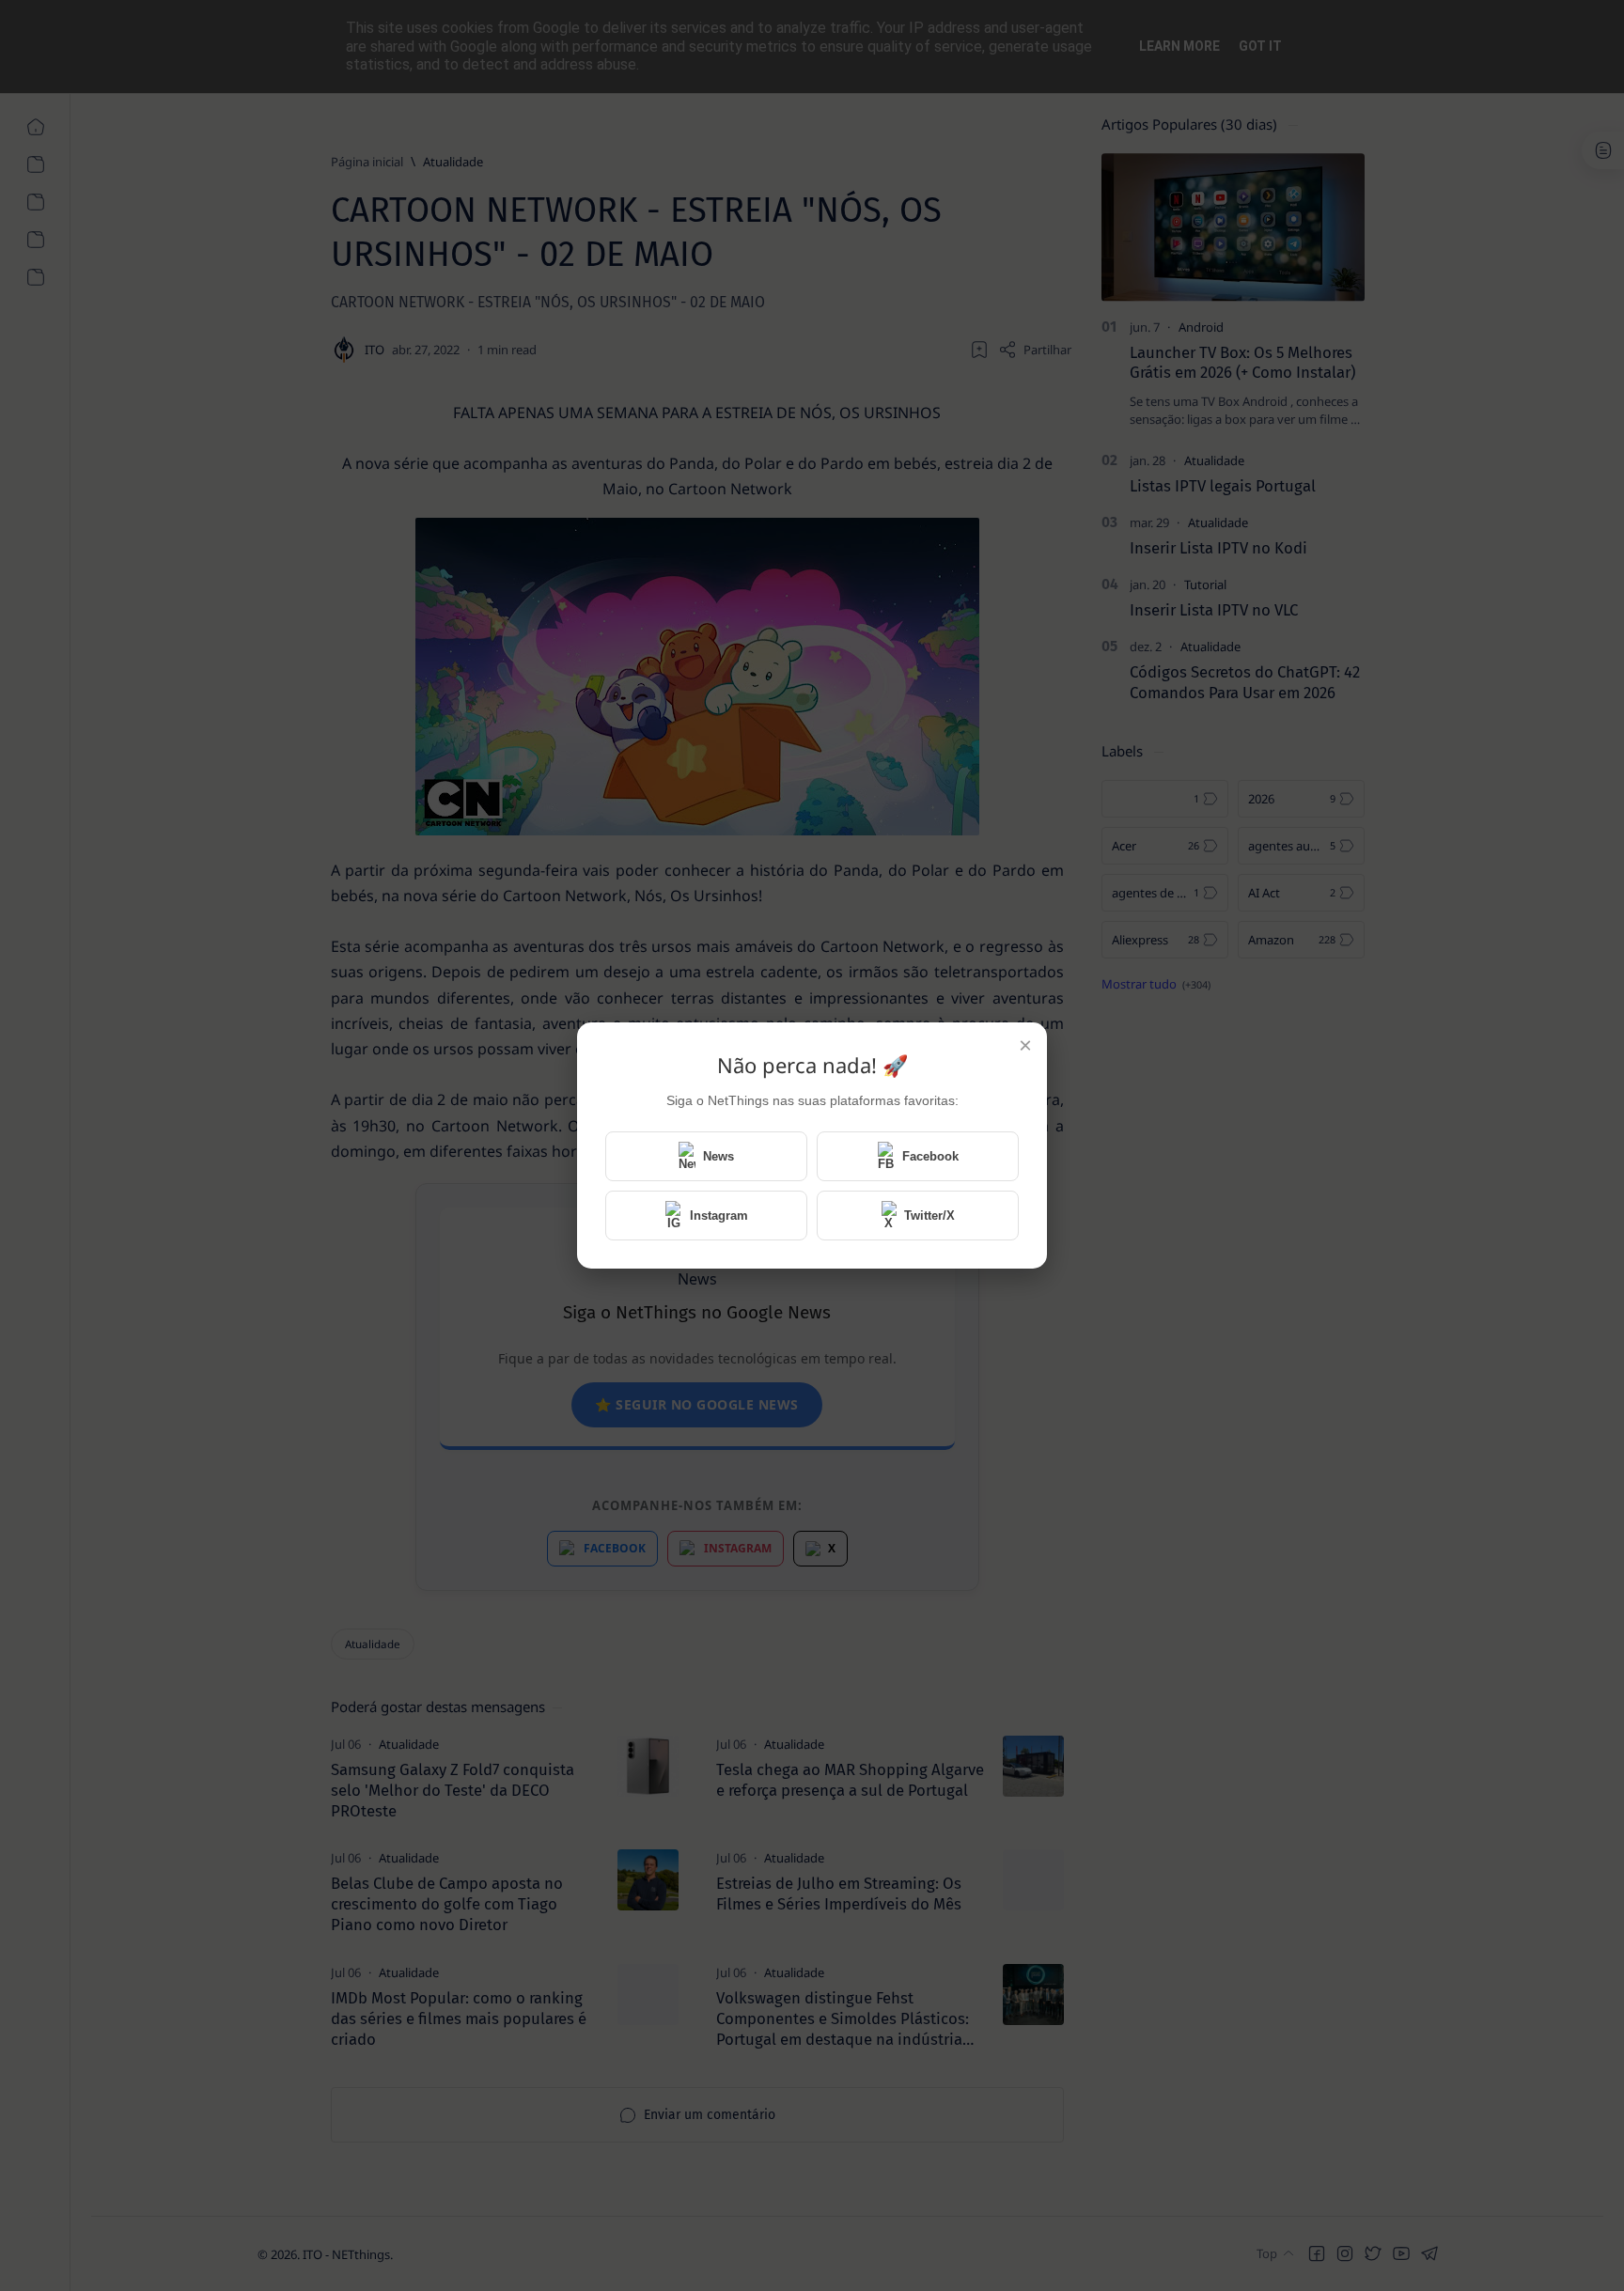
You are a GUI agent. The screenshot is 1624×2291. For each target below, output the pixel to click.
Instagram (719, 1216)
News (718, 1156)
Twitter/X (929, 1216)
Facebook (930, 1156)
